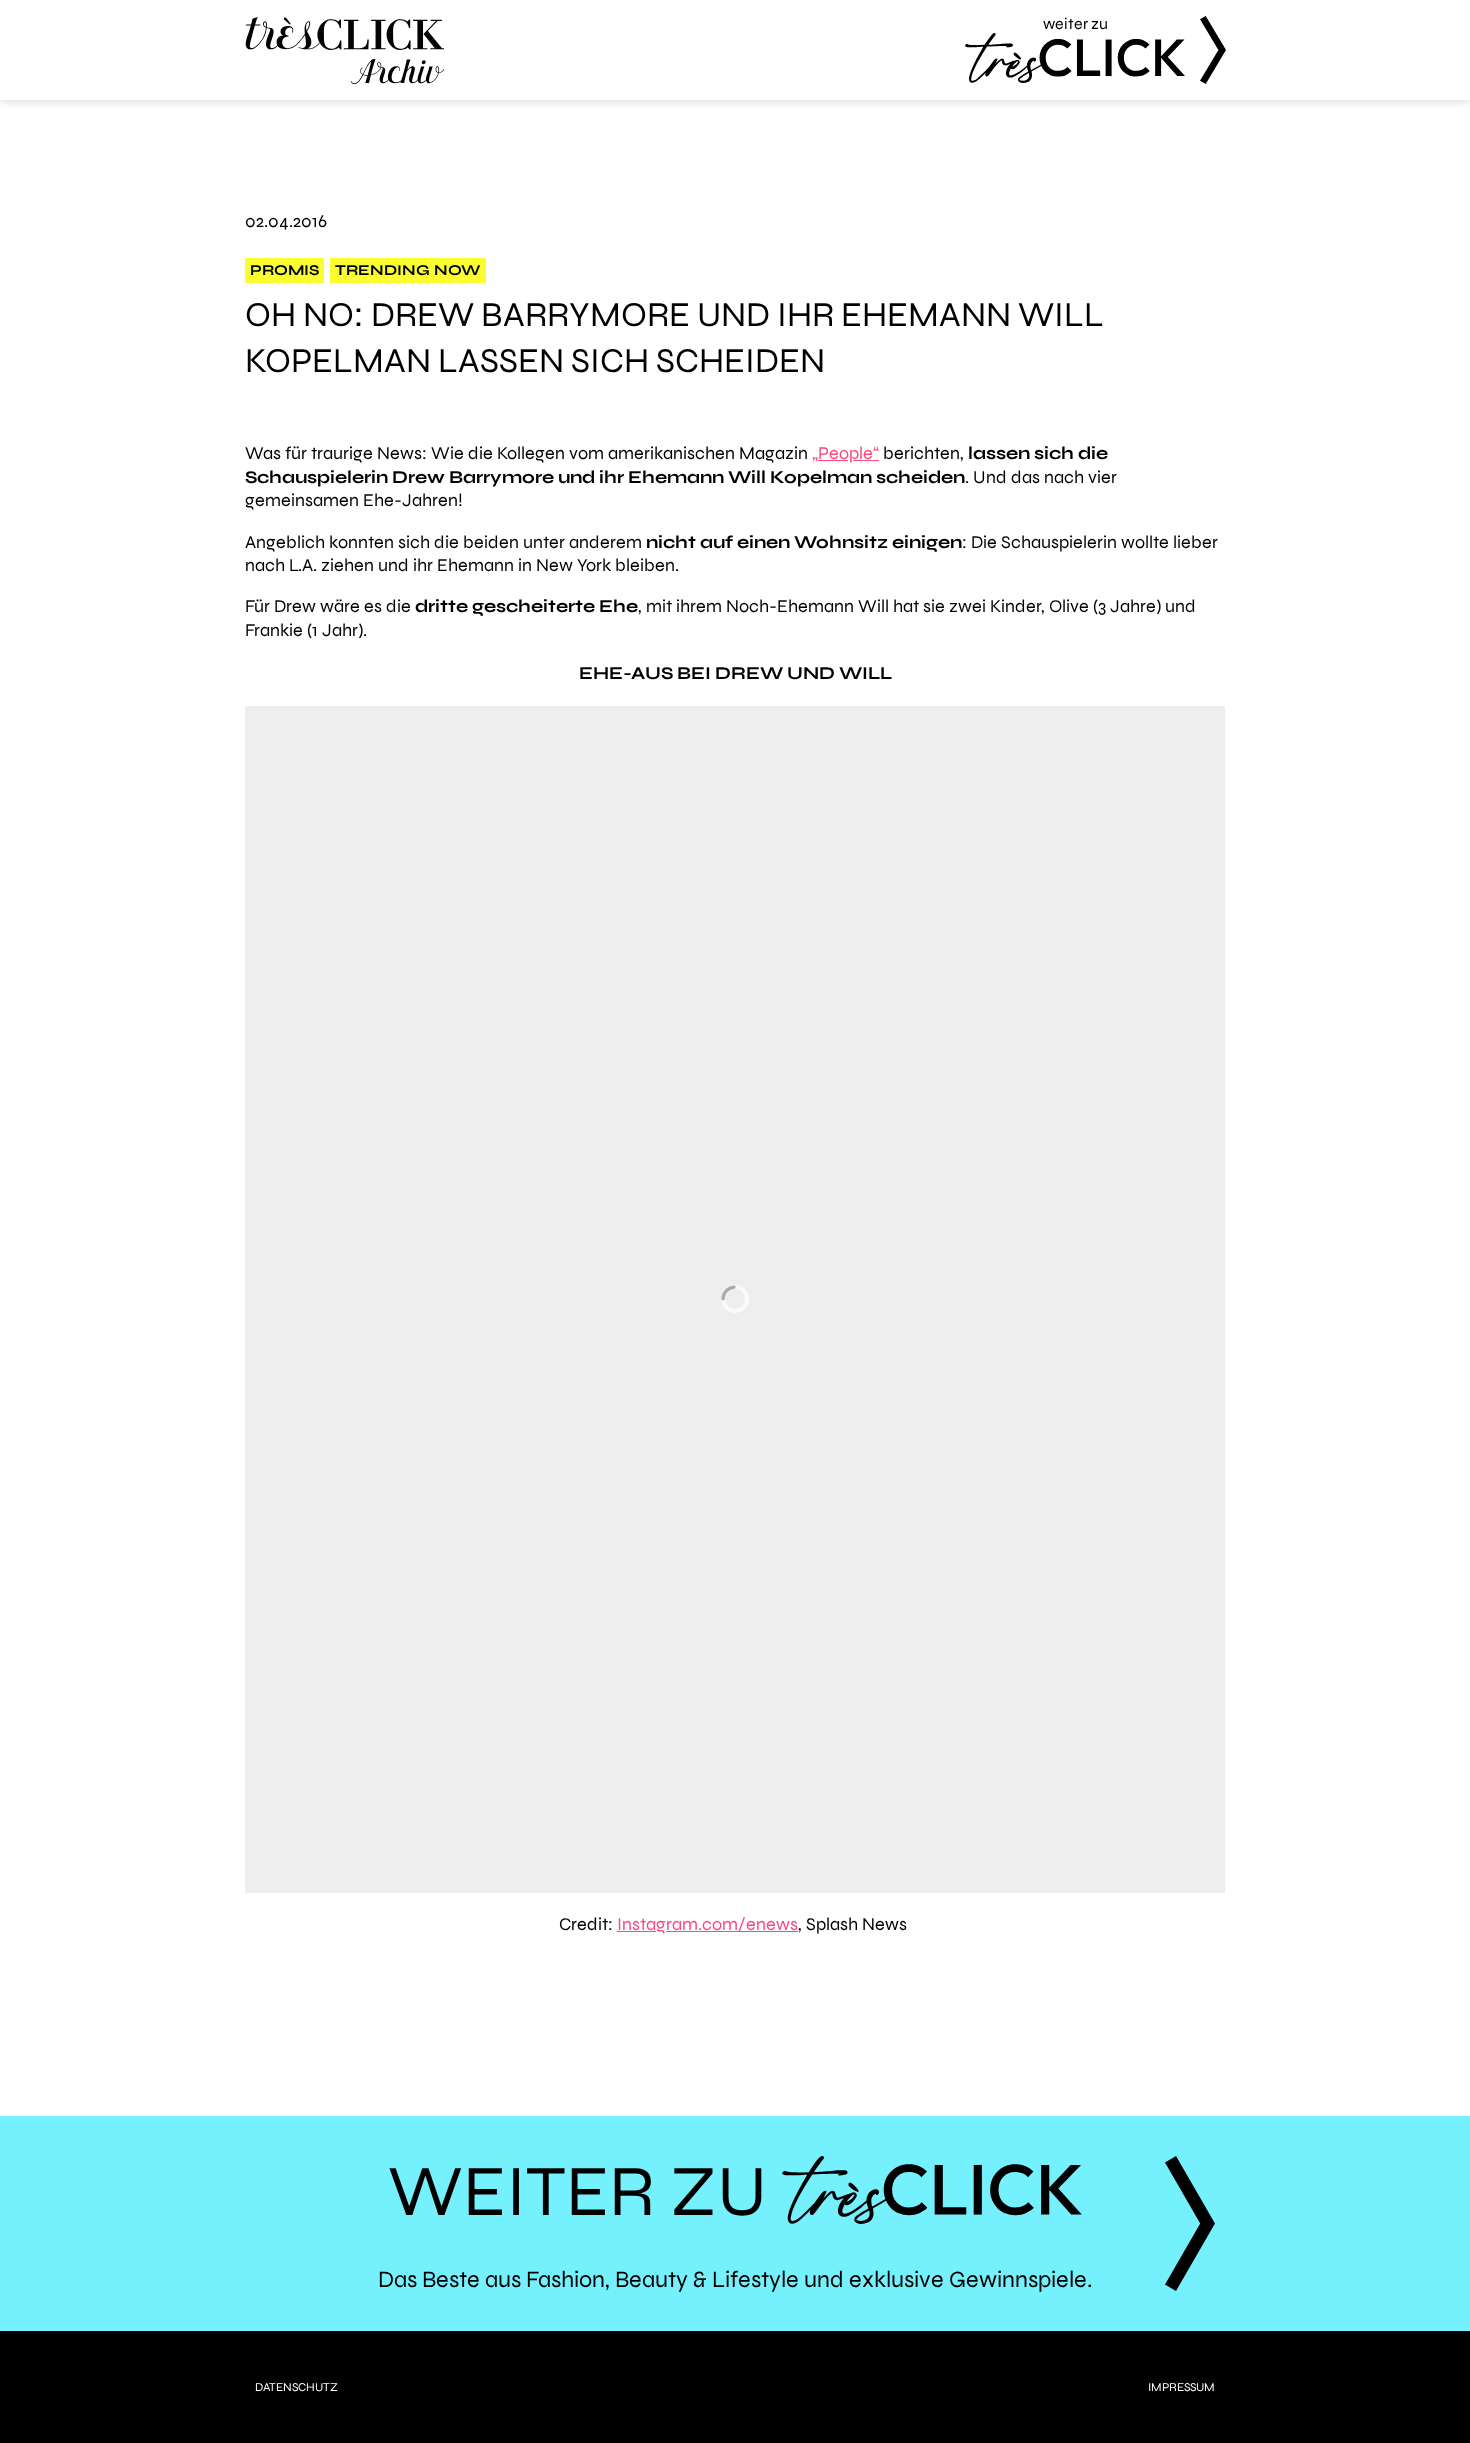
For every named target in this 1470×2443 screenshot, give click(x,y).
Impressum (1181, 2387)
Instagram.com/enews (707, 1924)
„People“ (845, 453)
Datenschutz (296, 2387)
